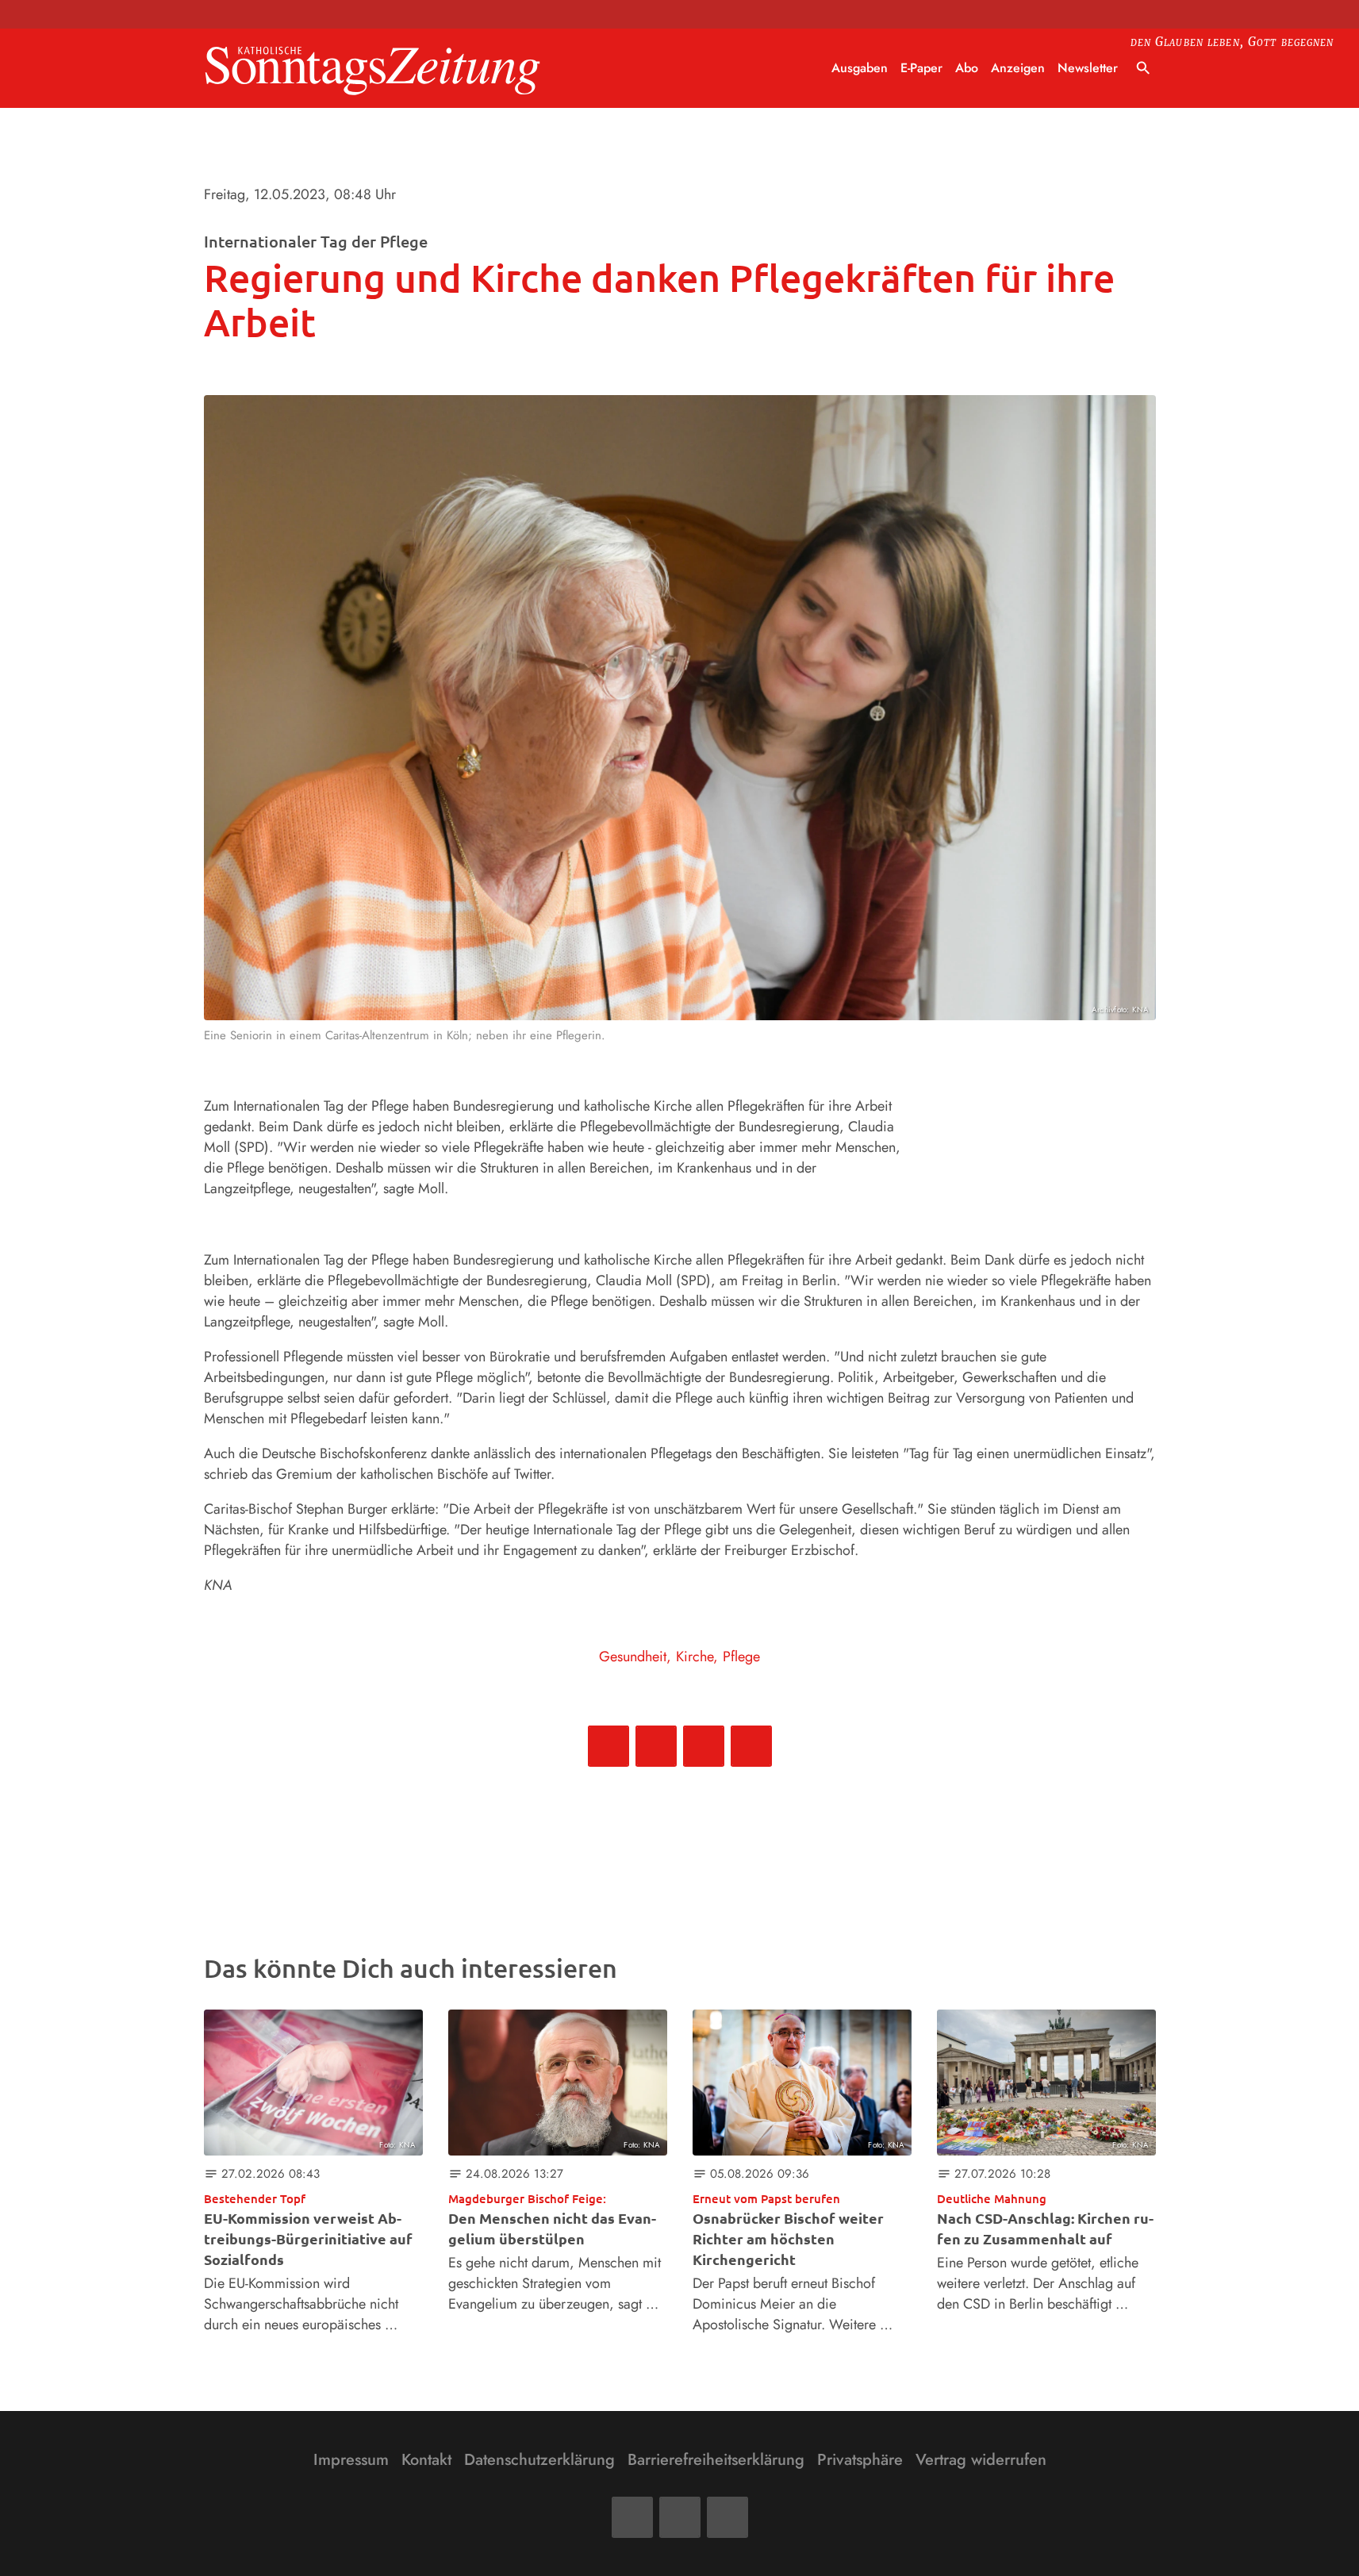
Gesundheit (633, 1657)
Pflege (741, 1657)
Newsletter (1088, 68)
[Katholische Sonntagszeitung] (373, 69)
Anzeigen (1018, 68)
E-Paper (921, 68)
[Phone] (727, 2517)
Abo (967, 68)
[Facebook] (632, 2517)
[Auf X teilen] (656, 1746)
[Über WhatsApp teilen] (704, 1746)
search (1143, 68)
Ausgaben (860, 68)
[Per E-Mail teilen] (751, 1746)
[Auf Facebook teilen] (608, 1746)
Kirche (695, 1657)
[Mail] (680, 2517)
